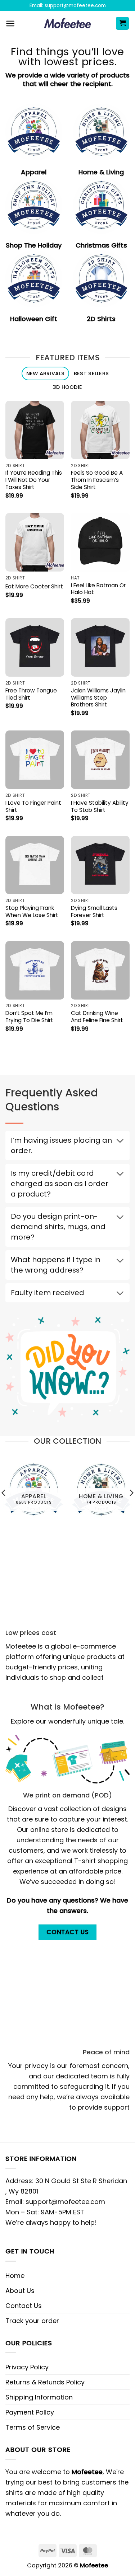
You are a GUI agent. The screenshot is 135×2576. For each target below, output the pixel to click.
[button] (10, 23)
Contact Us (24, 2306)
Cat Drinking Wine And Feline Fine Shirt (97, 1017)
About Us (20, 2291)
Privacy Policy (27, 2367)
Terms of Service (33, 2427)
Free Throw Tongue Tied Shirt (31, 694)
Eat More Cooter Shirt (34, 587)
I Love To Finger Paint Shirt (33, 807)
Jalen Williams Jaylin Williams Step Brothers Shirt (98, 698)
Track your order (32, 2321)
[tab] (45, 374)
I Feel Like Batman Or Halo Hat (98, 589)
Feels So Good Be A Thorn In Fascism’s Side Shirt (97, 480)
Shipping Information (39, 2397)
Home (15, 2276)
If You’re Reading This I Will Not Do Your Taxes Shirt (34, 480)
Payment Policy (30, 2412)
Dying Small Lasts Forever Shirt (94, 912)
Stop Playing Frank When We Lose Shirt (32, 912)
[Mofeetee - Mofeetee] (67, 23)
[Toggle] (120, 1142)
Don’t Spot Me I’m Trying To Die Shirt (29, 1017)
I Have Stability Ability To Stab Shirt (100, 807)
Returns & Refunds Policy (45, 2382)
